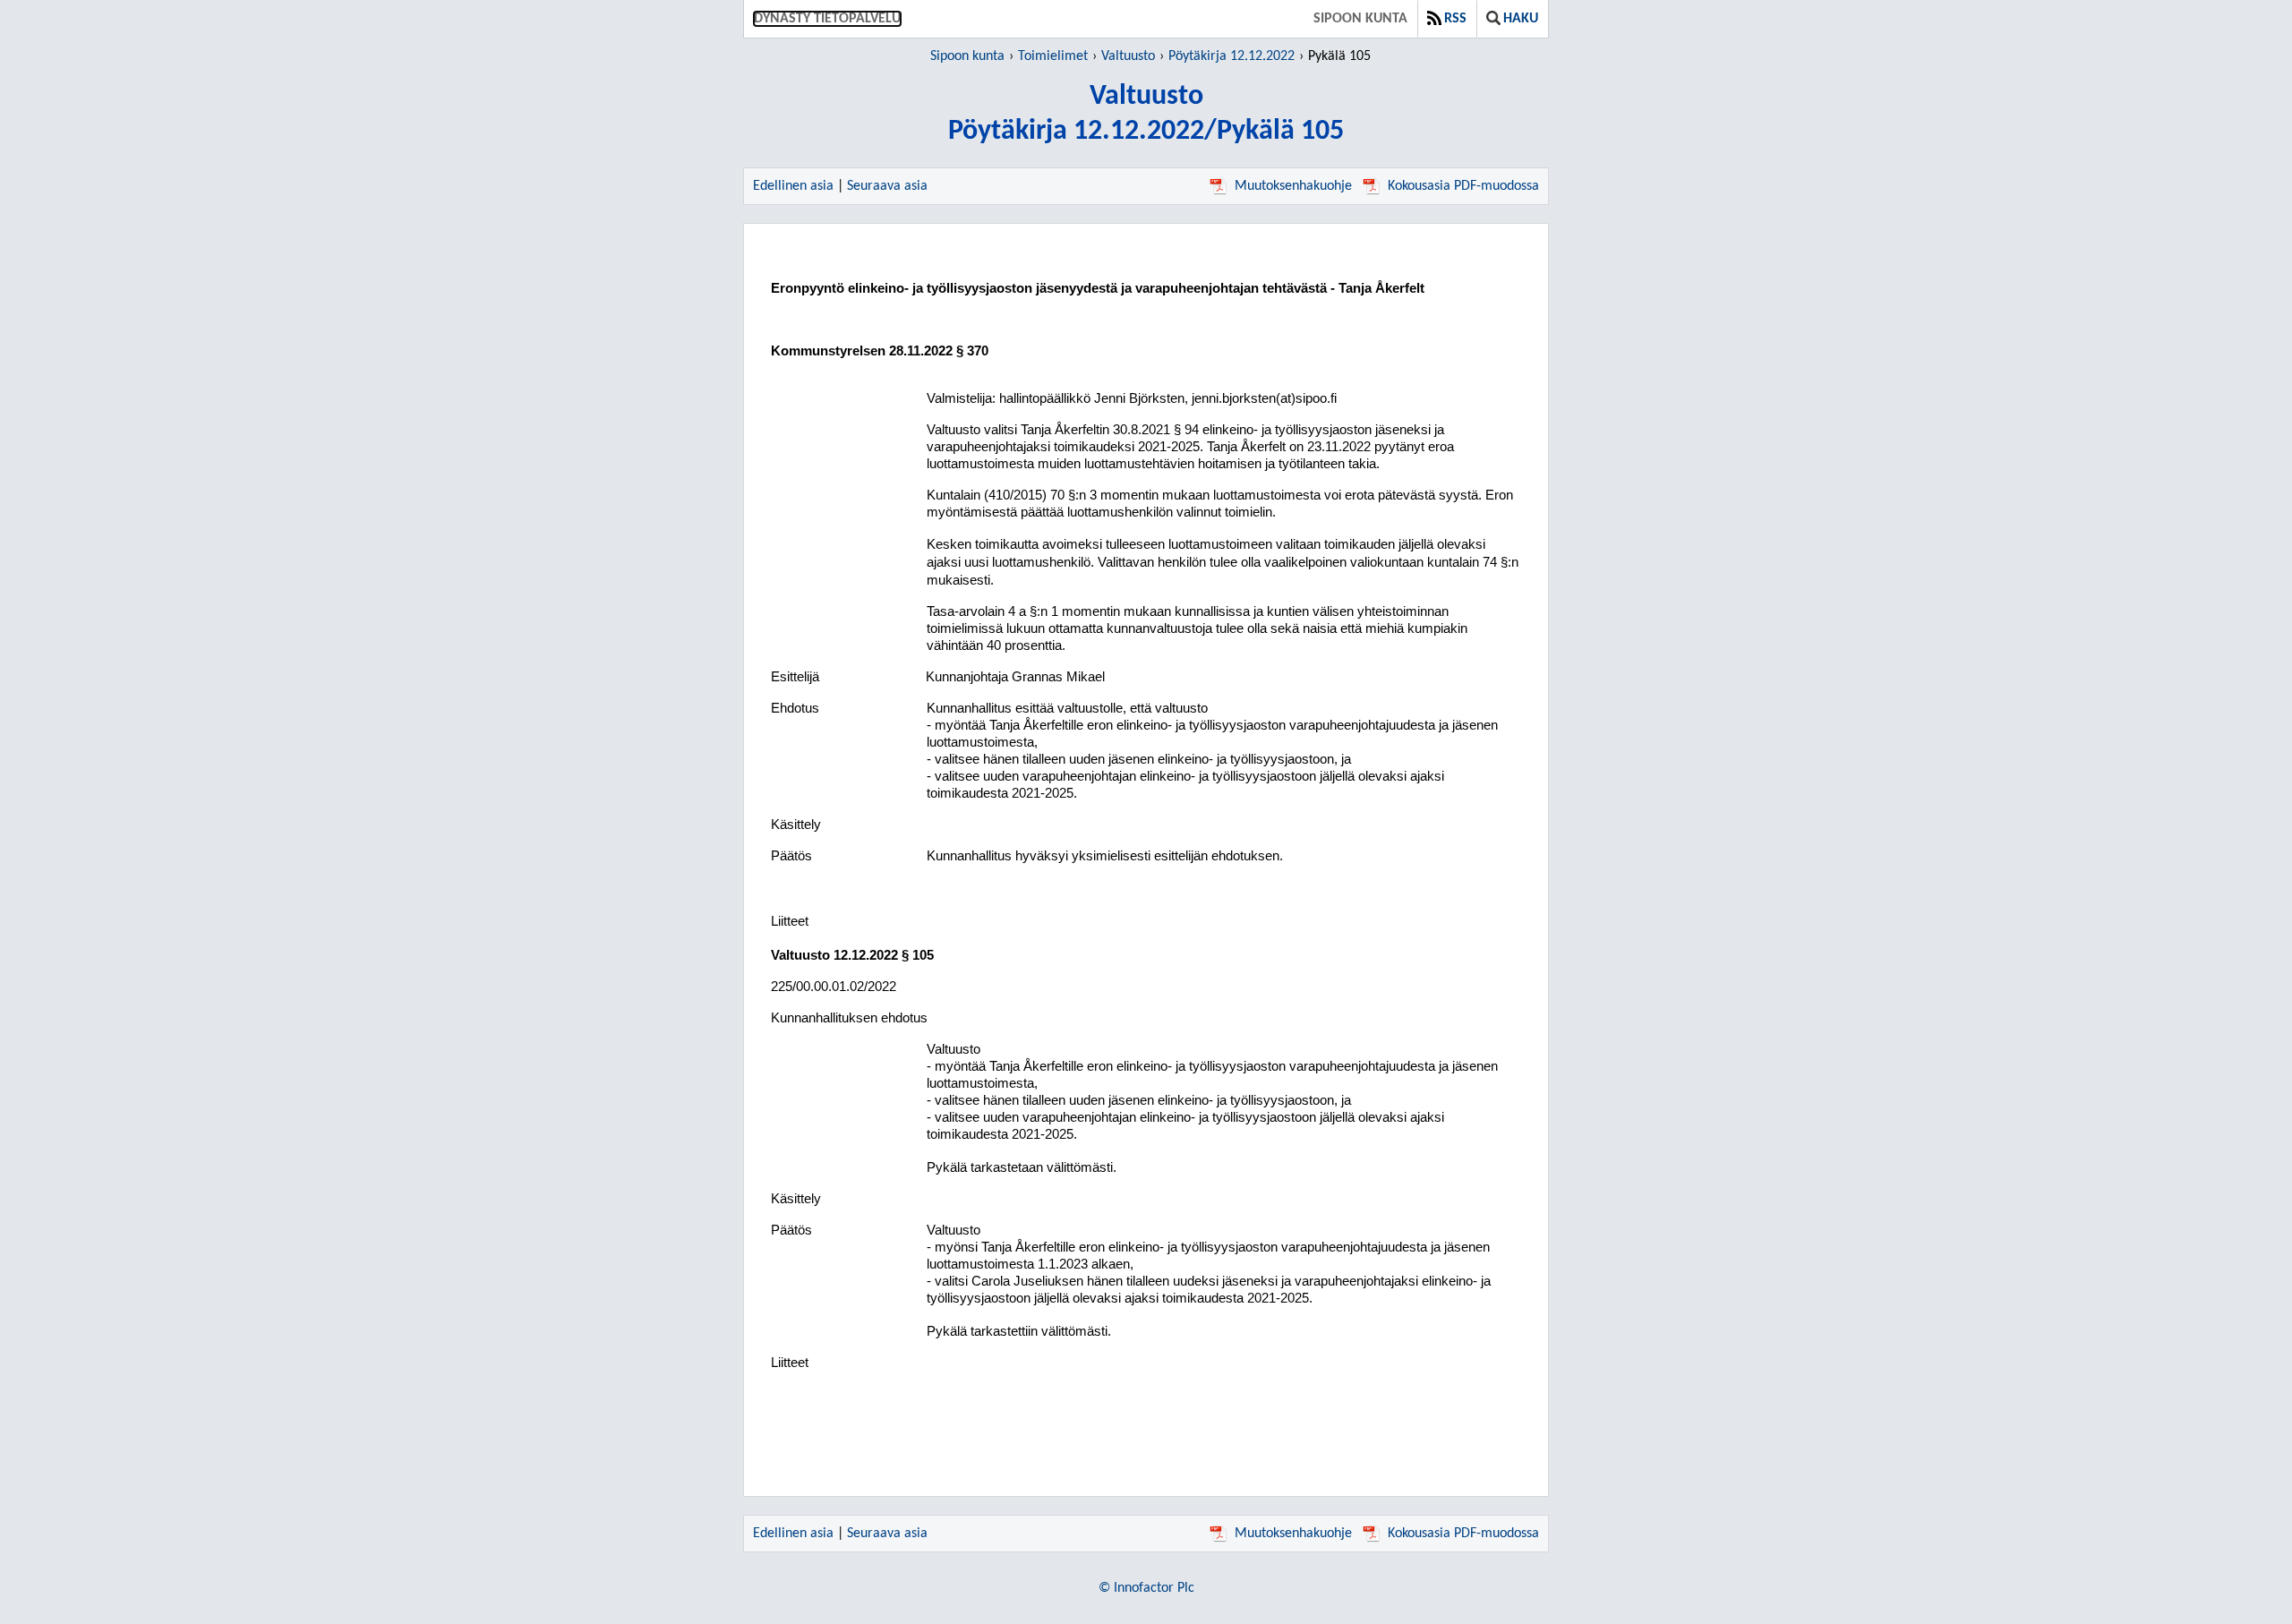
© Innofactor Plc (1146, 1588)
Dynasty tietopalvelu (827, 19)
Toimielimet (1053, 56)
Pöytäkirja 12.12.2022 (1232, 56)
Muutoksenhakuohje (1293, 186)
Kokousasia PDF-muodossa (1463, 186)
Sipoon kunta (1360, 19)
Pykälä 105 (1339, 56)
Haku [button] (1521, 19)
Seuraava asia (887, 186)
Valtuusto (1128, 56)
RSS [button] (1455, 19)
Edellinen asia (793, 186)
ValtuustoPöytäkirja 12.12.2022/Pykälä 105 (1146, 114)
